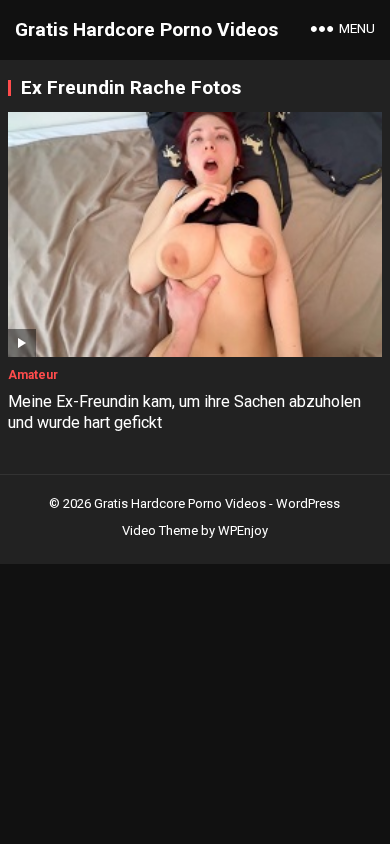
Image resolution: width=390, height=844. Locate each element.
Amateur (33, 375)
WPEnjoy (243, 530)
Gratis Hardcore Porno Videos (146, 29)
